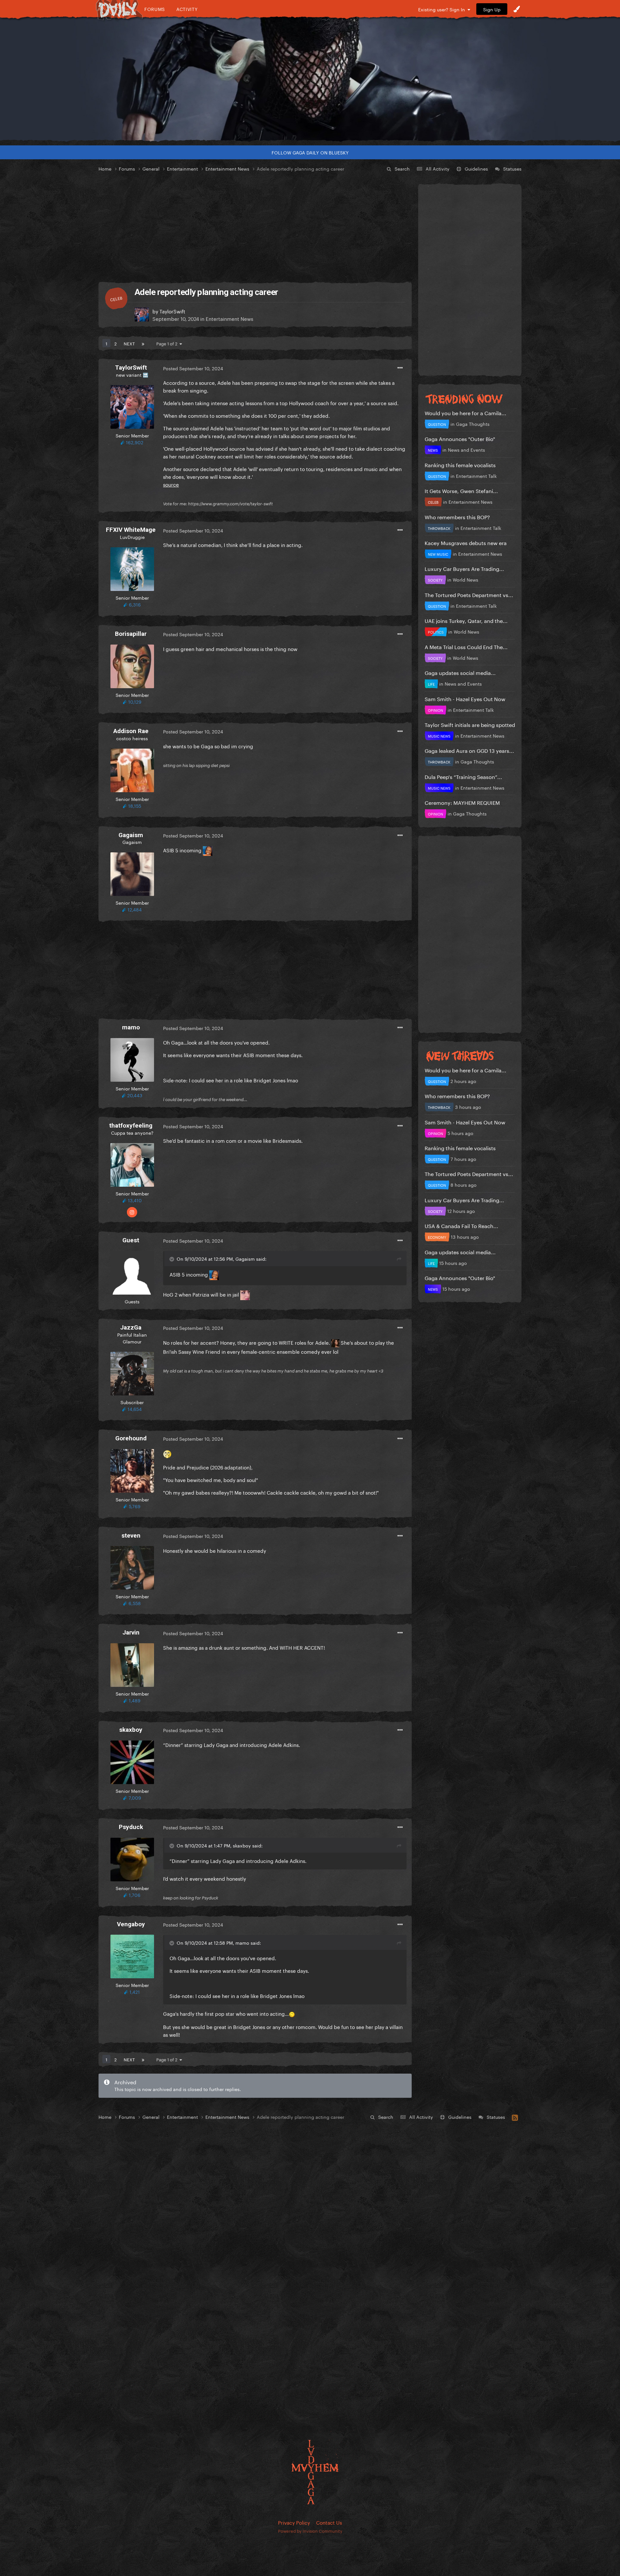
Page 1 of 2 (168, 343)
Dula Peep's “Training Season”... (463, 776)
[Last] (143, 343)
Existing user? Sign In (443, 9)
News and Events (466, 449)
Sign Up (492, 9)
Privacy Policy (294, 2522)
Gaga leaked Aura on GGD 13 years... (469, 750)
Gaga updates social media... (460, 672)
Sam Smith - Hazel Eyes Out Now (465, 698)
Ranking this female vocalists (460, 464)
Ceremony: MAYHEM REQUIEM (462, 802)
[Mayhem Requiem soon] (310, 79)
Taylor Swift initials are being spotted (470, 724)
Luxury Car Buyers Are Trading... (464, 568)
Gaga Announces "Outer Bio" (460, 438)
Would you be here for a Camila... (465, 412)
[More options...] (400, 368)
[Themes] (517, 9)
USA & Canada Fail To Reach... (461, 1225)
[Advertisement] (255, 227)
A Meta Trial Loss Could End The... (466, 646)
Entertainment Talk (476, 476)
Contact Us (329, 2522)
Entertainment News (229, 318)
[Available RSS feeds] (515, 2117)
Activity (187, 9)
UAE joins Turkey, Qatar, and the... (466, 620)
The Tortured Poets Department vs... (469, 594)
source (171, 484)
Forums (155, 9)
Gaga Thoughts (473, 424)
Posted (193, 368)
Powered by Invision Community (310, 2530)
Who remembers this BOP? (457, 516)
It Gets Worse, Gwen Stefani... (461, 490)
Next (129, 343)
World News (465, 579)
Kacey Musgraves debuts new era (466, 542)
